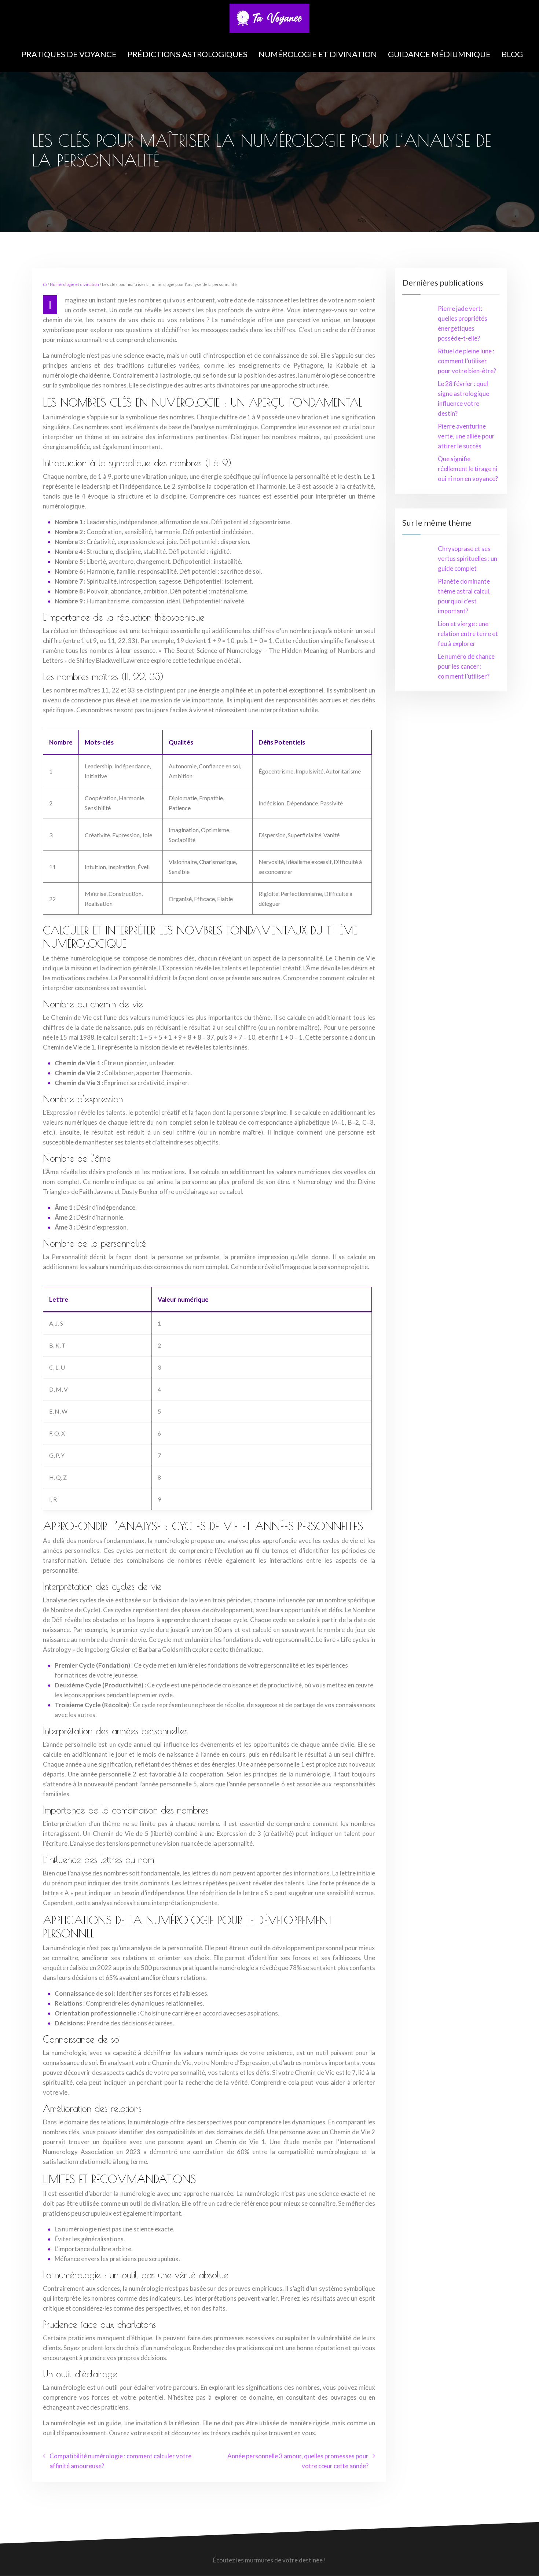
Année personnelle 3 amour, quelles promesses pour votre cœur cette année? (298, 2461)
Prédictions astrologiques (188, 54)
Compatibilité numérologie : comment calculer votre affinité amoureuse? (120, 2461)
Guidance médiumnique (439, 54)
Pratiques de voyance (69, 54)
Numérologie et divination (318, 54)
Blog (512, 54)
